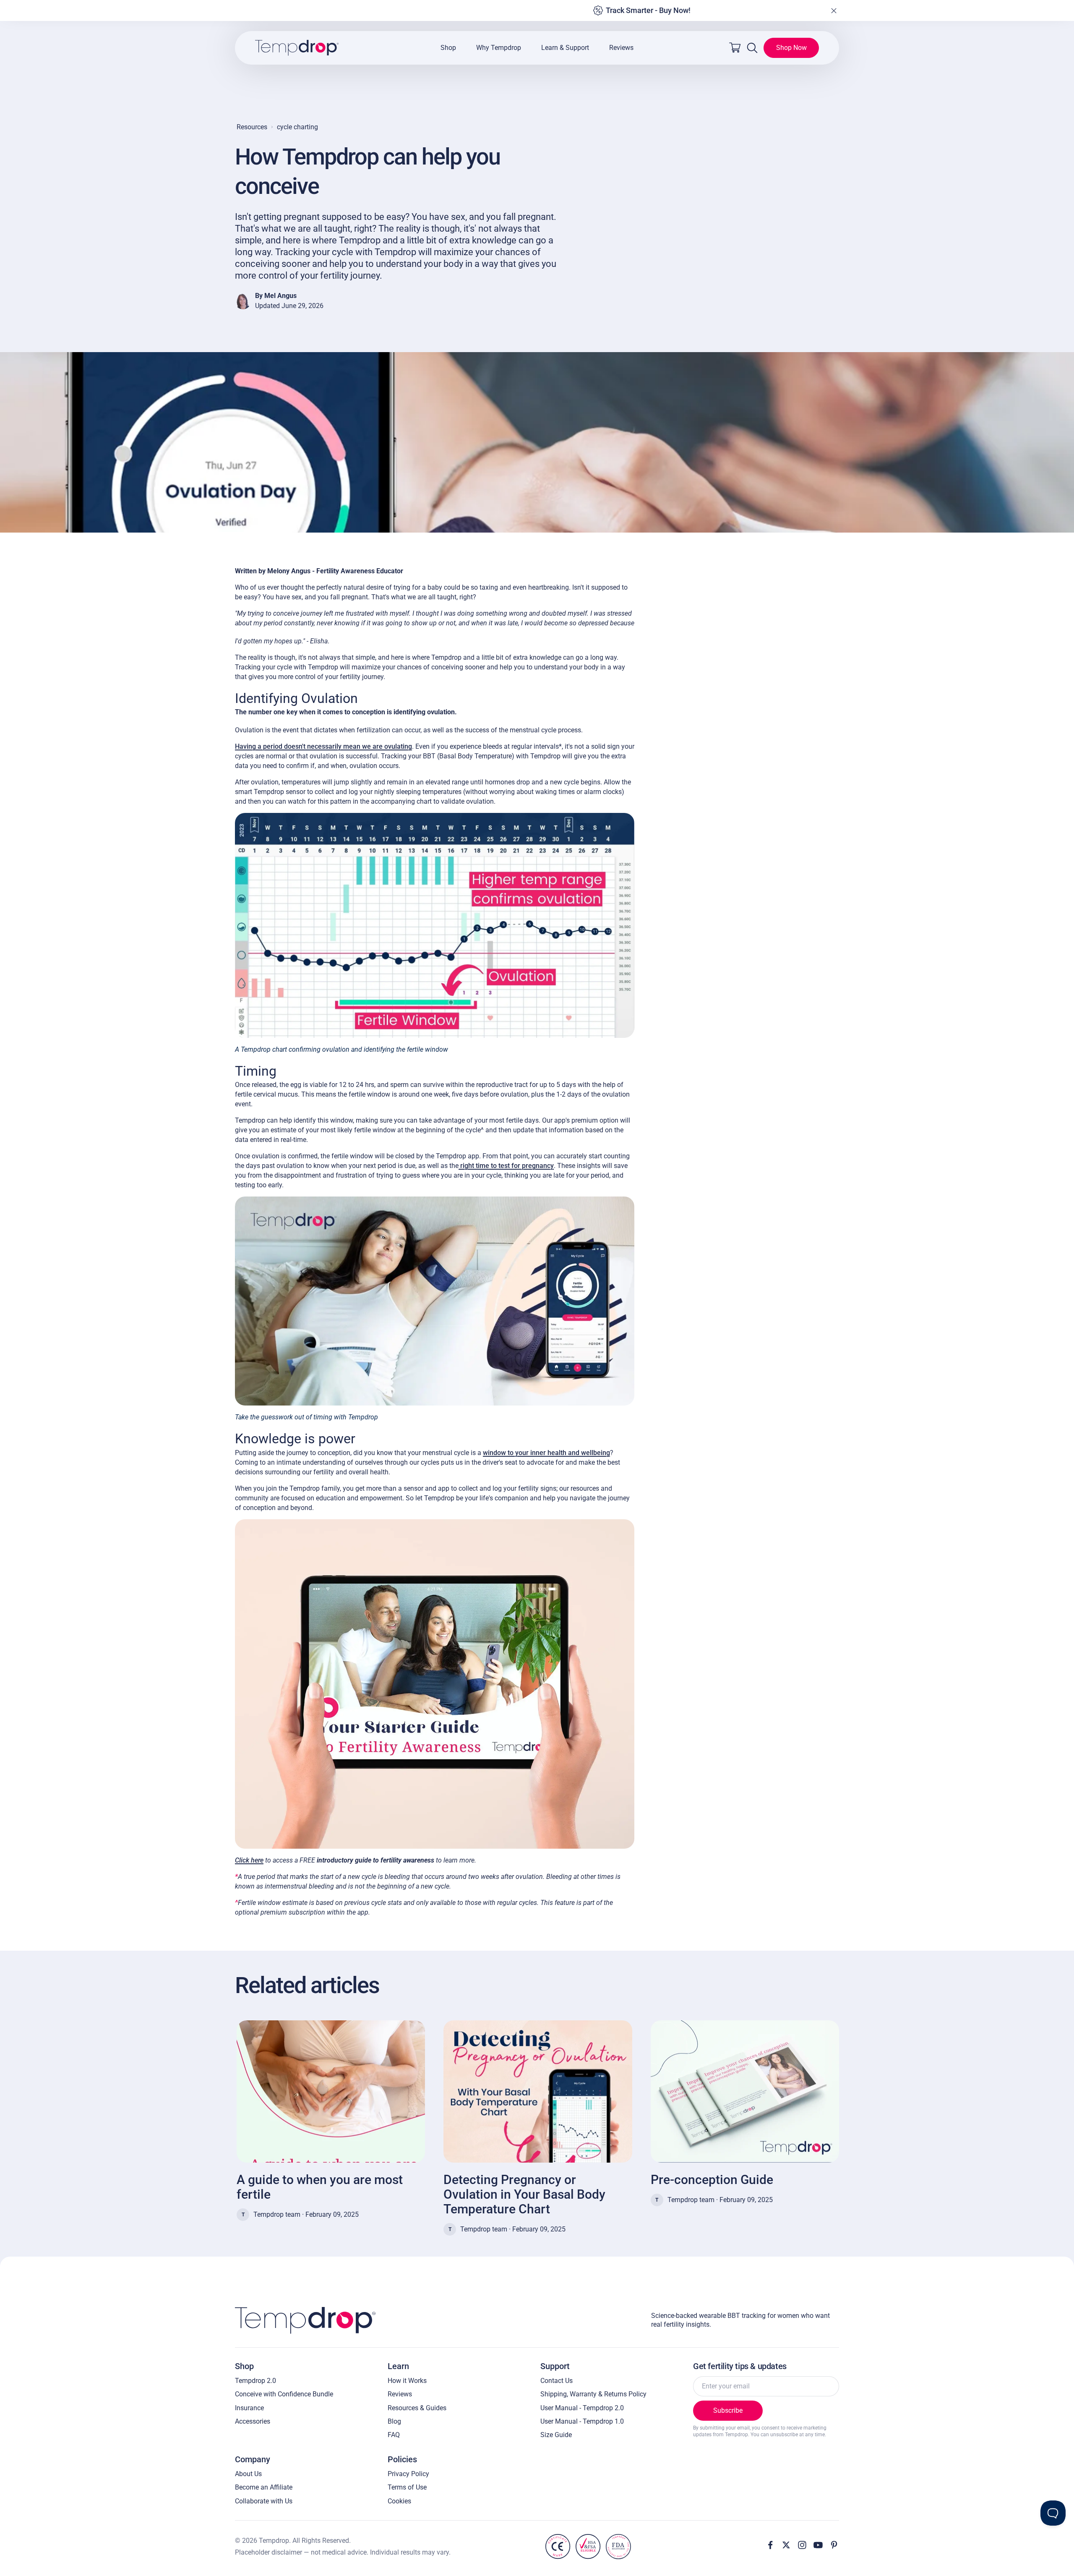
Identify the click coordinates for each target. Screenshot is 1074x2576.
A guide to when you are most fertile (320, 2187)
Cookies (399, 2501)
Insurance (249, 2408)
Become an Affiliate (264, 2487)
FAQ (394, 2435)
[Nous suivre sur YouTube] (818, 2545)
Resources (252, 127)
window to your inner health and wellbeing (546, 1453)
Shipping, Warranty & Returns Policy (593, 2394)
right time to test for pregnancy (507, 1166)
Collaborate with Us (264, 2501)
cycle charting (297, 127)
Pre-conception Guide (712, 2180)
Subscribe (728, 2410)
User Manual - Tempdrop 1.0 (582, 2421)
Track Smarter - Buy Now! (648, 10)
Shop (448, 48)
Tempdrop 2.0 (255, 2381)
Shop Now (791, 48)
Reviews (621, 48)
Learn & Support (565, 48)
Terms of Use (407, 2487)
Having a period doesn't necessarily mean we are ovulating (323, 746)
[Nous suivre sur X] (786, 2545)
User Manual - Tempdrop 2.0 (582, 2408)
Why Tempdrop (499, 48)
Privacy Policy (408, 2474)
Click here (249, 1860)
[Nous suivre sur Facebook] (770, 2545)
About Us (248, 2474)
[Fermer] (834, 10)
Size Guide (556, 2435)
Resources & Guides (417, 2408)
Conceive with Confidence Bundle (284, 2394)
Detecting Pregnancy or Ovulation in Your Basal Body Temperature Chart (524, 2194)
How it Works (407, 2381)
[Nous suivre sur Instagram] (802, 2545)
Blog (394, 2421)
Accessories (253, 2421)
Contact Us (557, 2381)
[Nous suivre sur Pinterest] (834, 2545)
